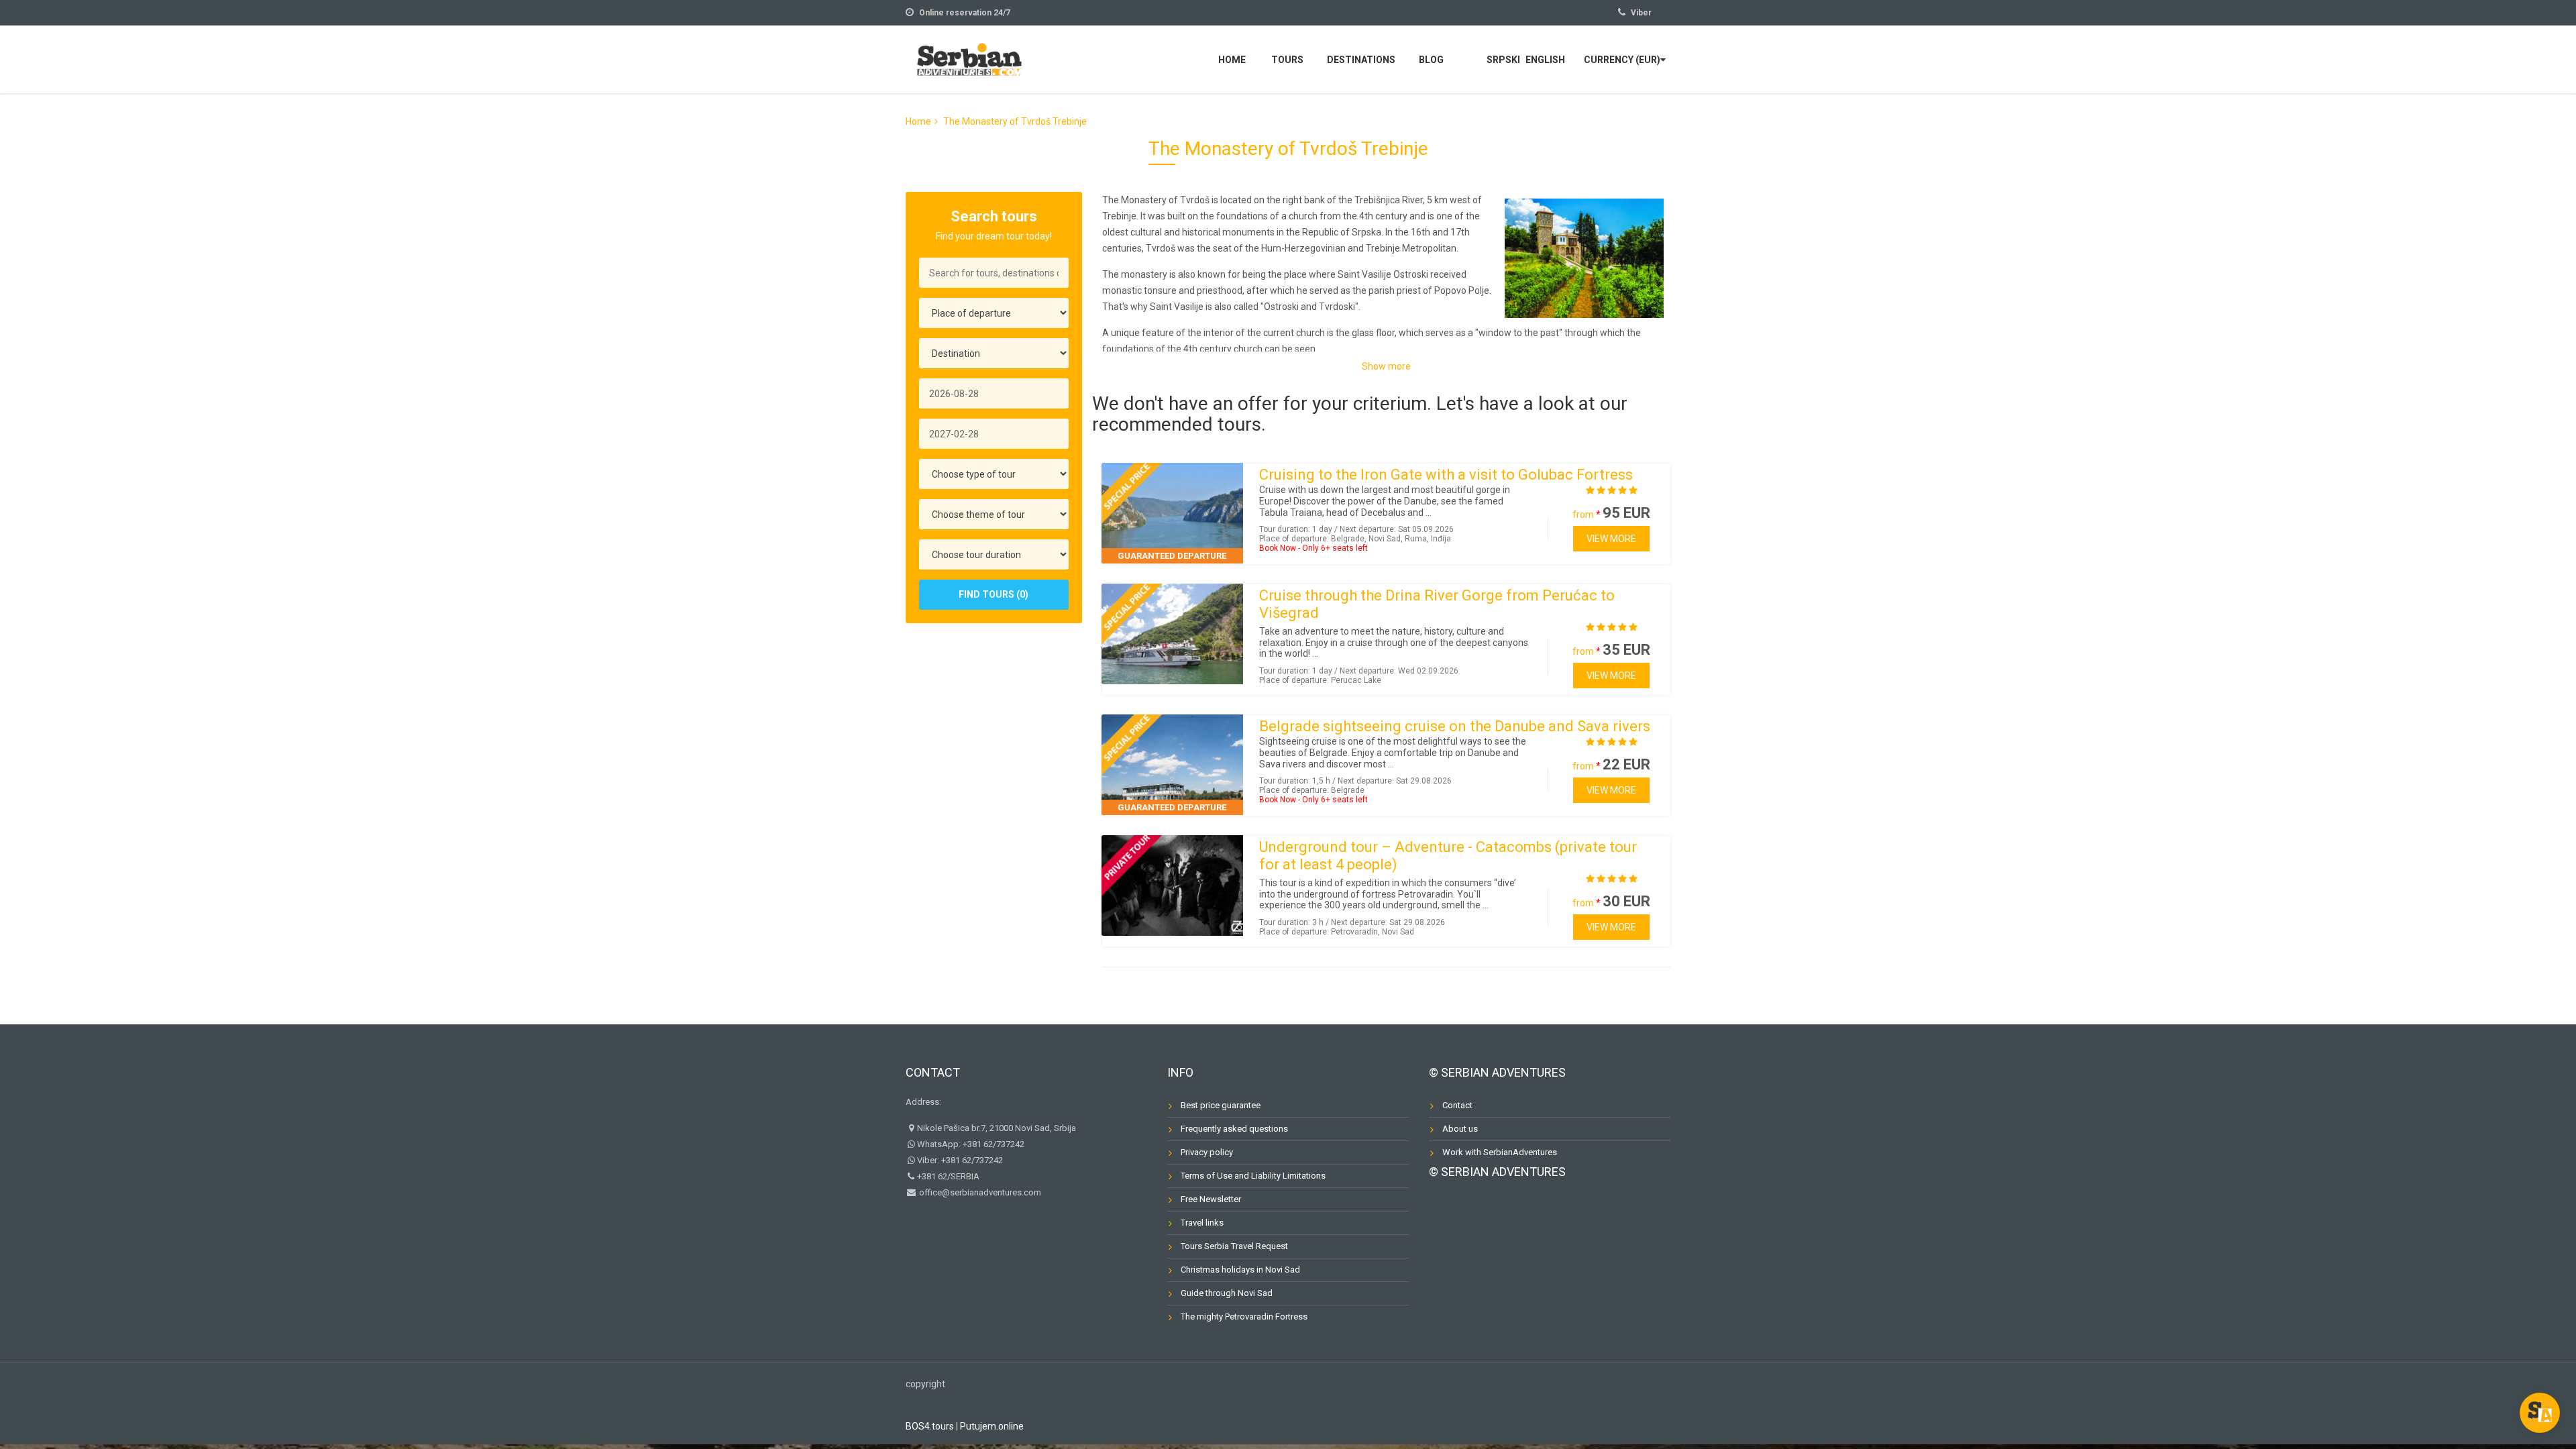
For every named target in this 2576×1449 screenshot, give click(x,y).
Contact (933, 1072)
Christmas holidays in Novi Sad (1240, 1270)
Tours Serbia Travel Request (1234, 1246)
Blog (1431, 60)
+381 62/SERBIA (948, 1176)
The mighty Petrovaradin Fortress (1244, 1317)
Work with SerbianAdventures (1500, 1152)
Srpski (1503, 60)
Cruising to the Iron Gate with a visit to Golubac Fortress (1446, 475)
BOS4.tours (930, 1426)
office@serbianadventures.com (979, 1192)
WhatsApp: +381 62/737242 (971, 1144)
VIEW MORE (1611, 539)
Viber (1641, 13)
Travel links (1202, 1223)
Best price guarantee (1221, 1105)
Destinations (1361, 60)
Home (1232, 60)
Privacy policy (1207, 1152)
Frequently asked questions (1234, 1129)
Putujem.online (992, 1426)
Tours (1287, 60)
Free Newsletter (1211, 1199)
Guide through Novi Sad (1227, 1293)
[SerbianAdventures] (969, 58)
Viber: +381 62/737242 (960, 1160)
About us (1460, 1129)
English (1545, 60)
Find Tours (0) (994, 594)
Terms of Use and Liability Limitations (1253, 1176)
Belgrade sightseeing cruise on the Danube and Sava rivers (1455, 726)
